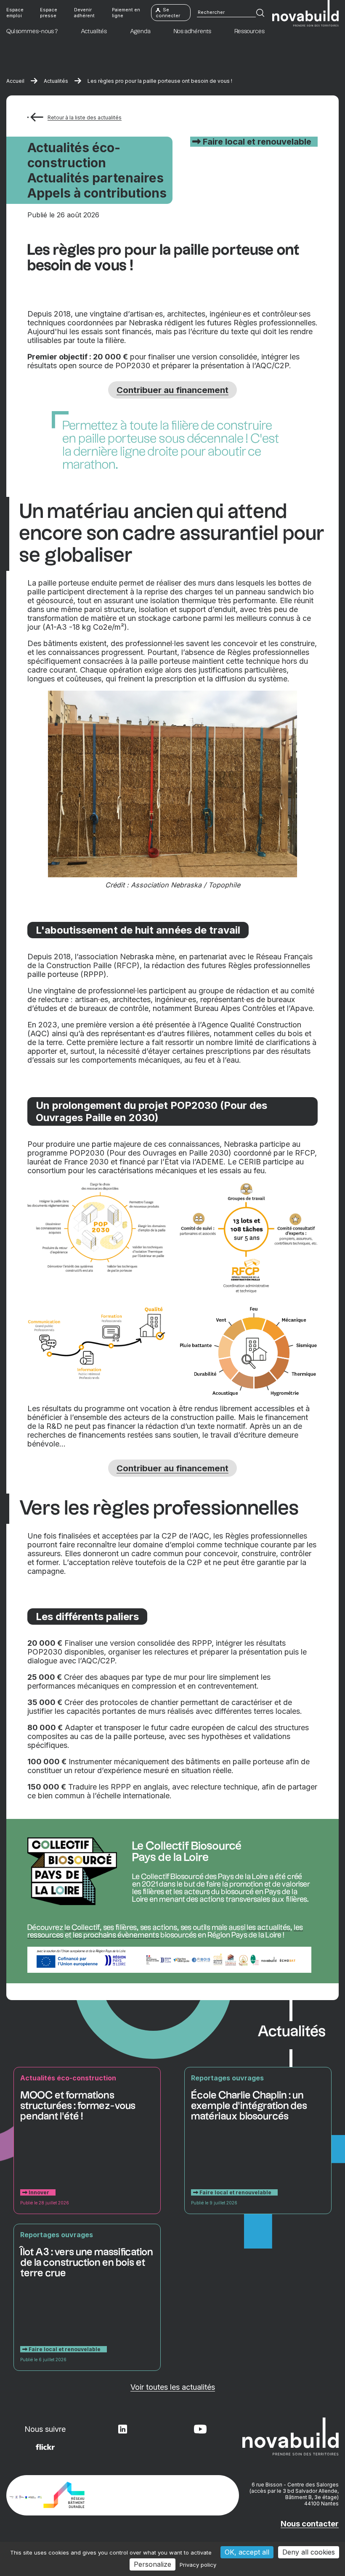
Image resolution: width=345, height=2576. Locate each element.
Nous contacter (310, 2524)
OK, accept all (247, 2552)
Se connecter (168, 13)
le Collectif (82, 1928)
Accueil (15, 81)
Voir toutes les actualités (173, 2387)
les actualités (268, 1928)
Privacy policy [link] (198, 2565)
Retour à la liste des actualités (85, 117)
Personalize (153, 2564)
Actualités (56, 81)
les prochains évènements (117, 1935)
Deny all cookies (309, 2552)
